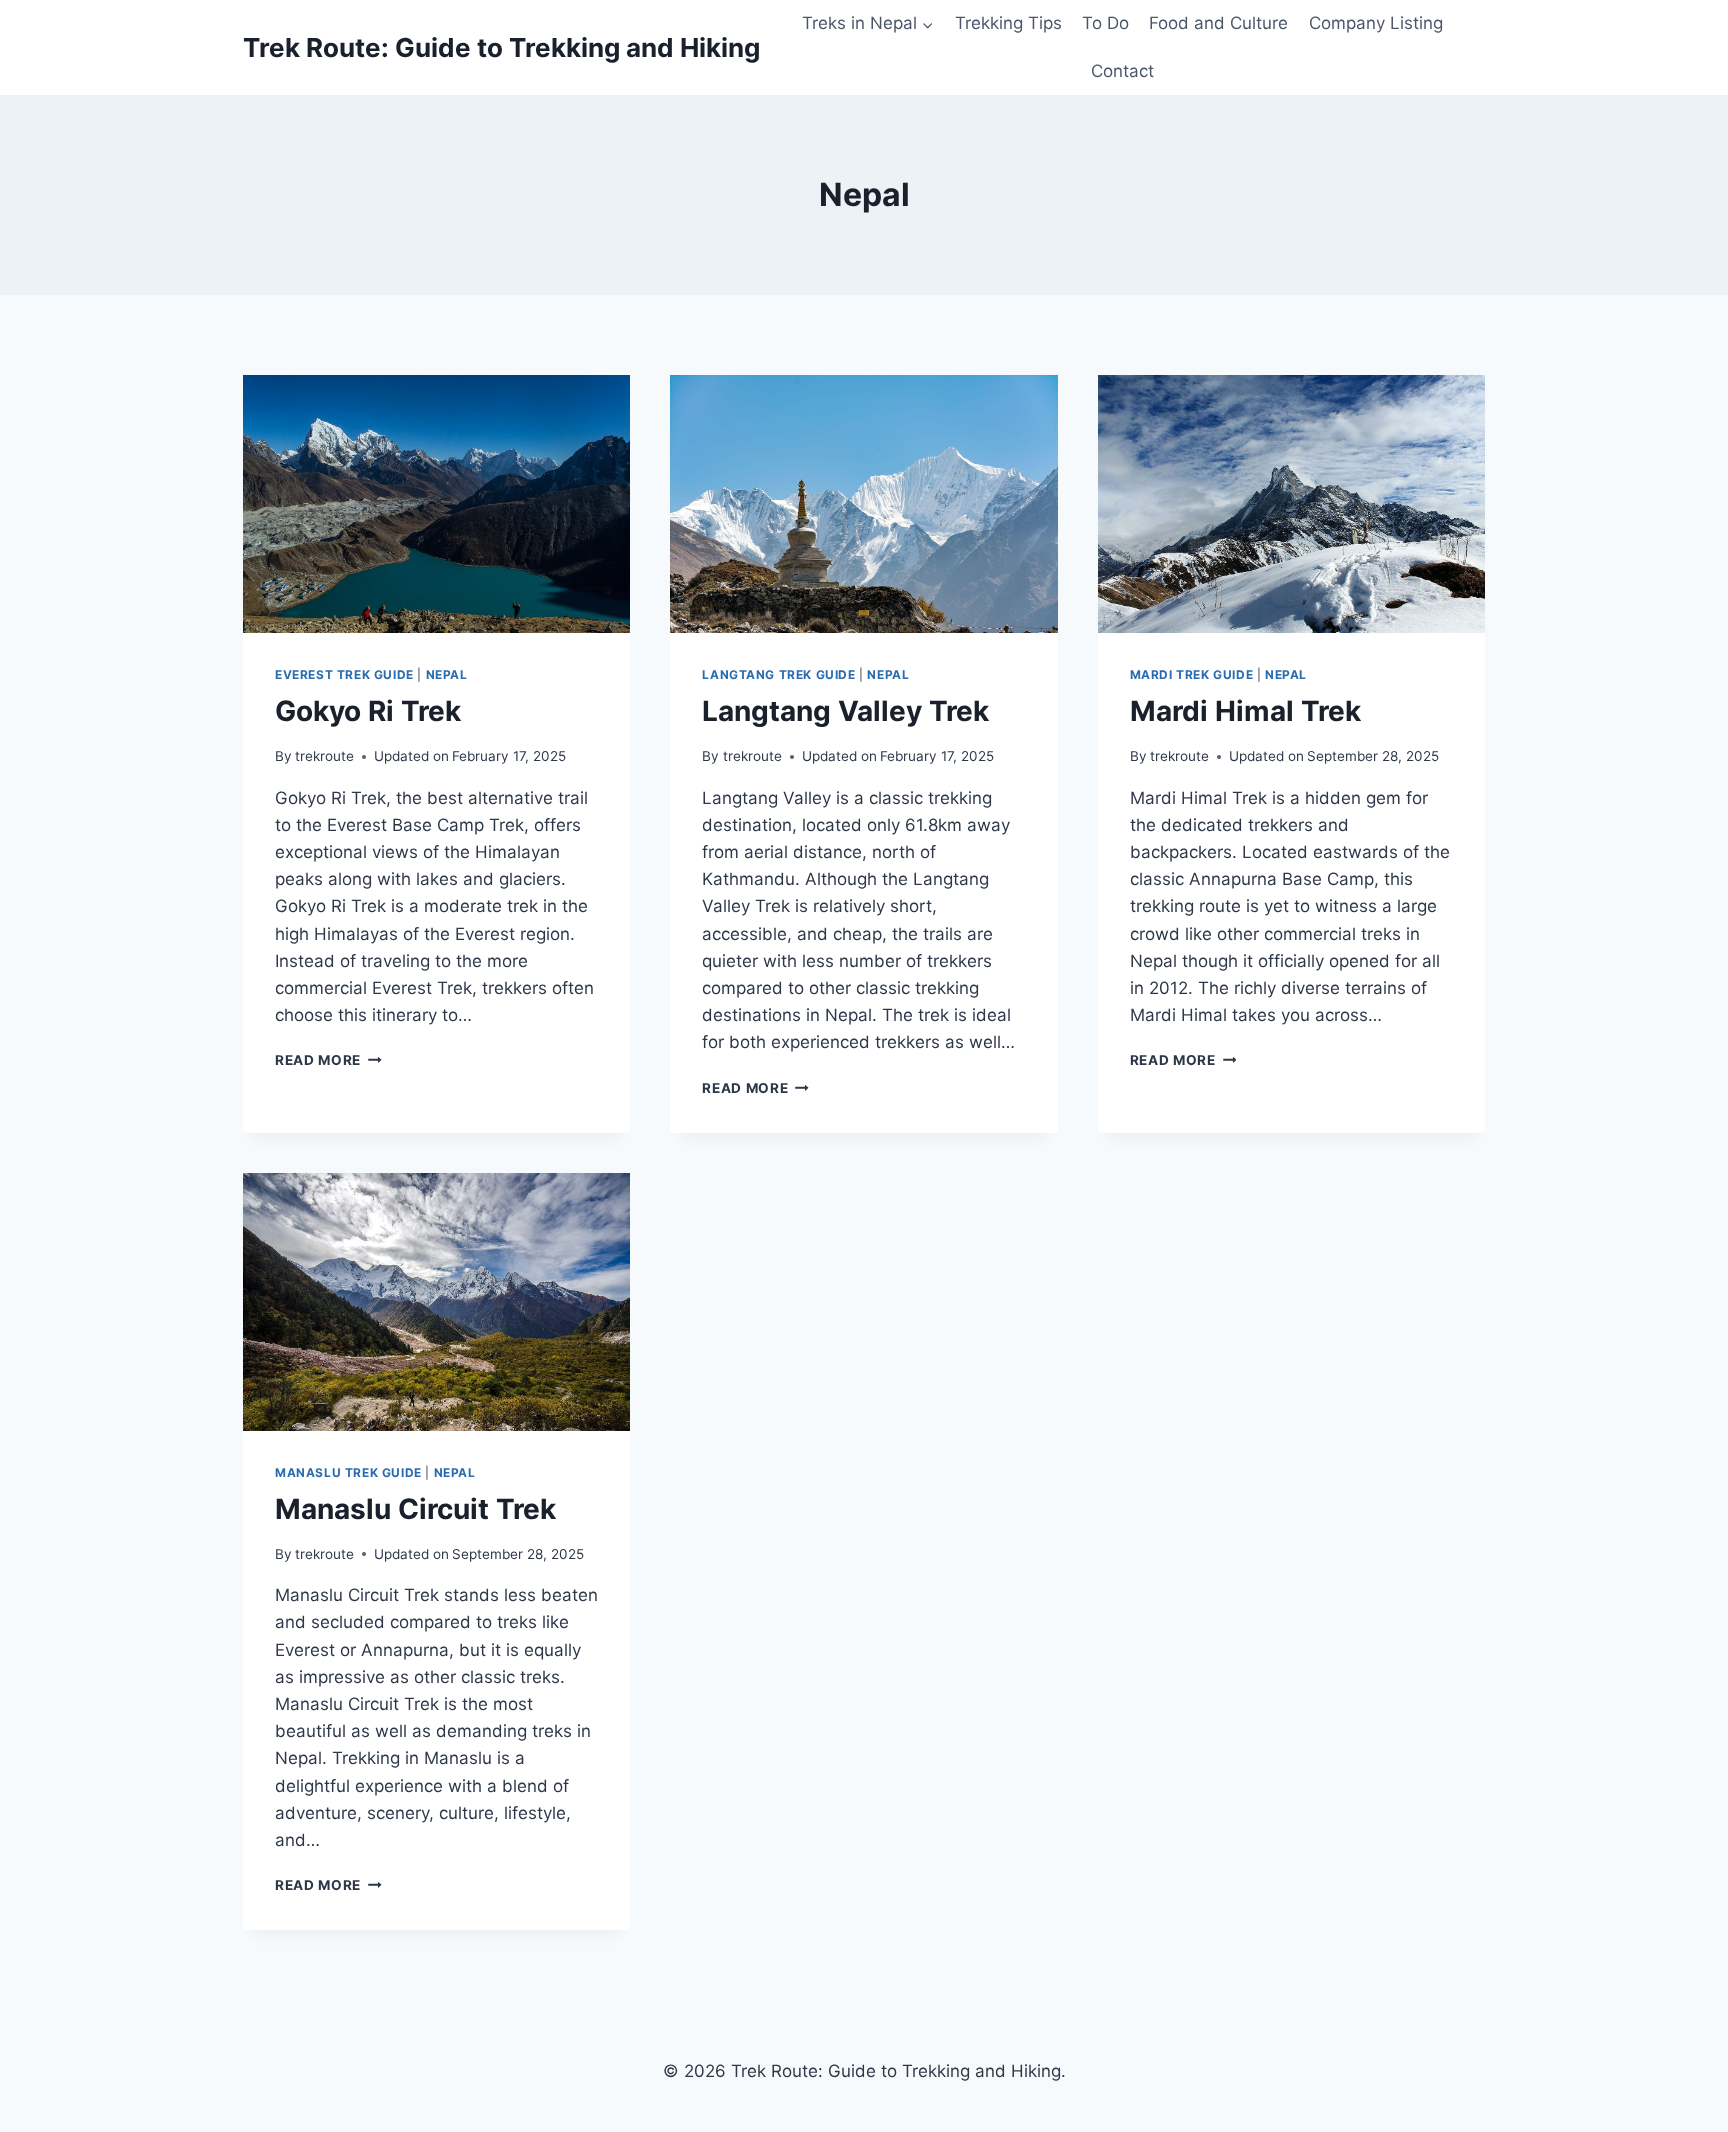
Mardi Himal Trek (1245, 711)
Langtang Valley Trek (845, 711)
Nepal (447, 674)
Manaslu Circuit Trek (415, 1509)
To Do (1105, 23)
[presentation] (436, 504)
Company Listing (1376, 23)
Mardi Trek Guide (1192, 674)
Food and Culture (1218, 23)
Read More (328, 1060)
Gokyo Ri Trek (368, 711)
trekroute (324, 756)
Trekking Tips (1008, 23)
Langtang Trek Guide (778, 674)
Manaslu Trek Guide (348, 1472)
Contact (1122, 71)
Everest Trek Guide (344, 674)
